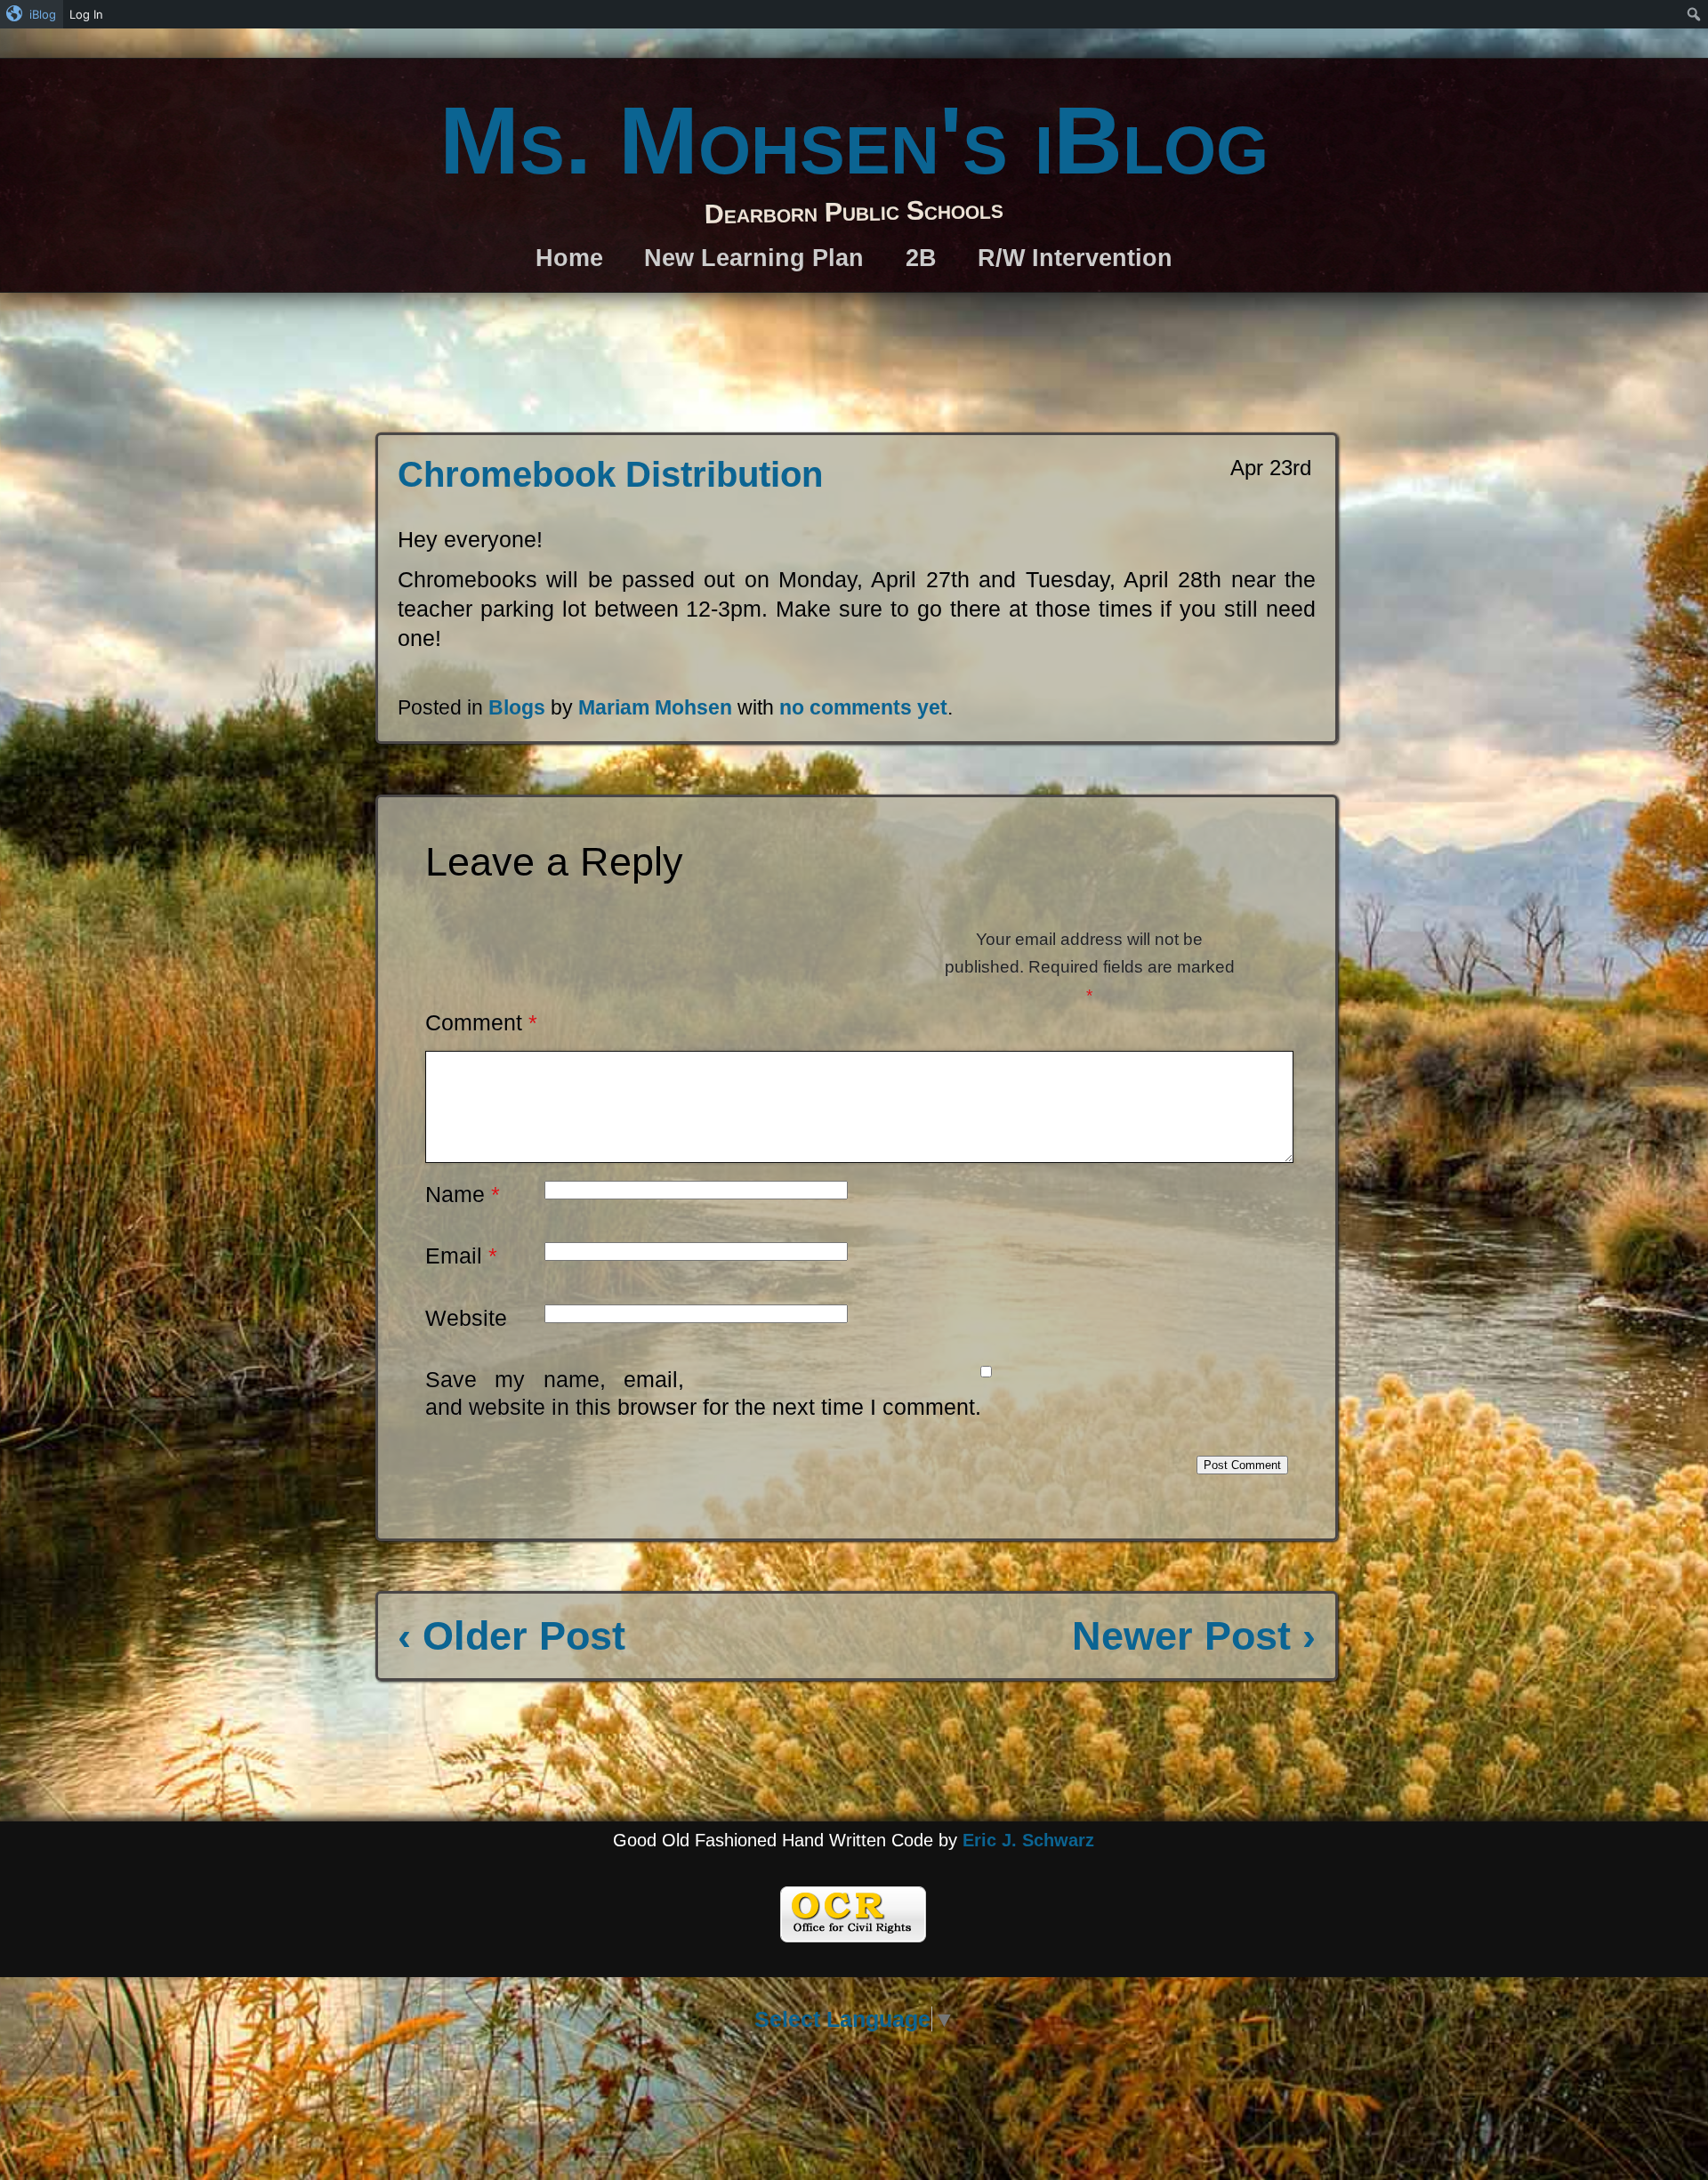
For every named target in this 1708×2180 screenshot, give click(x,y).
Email (461, 1256)
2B (921, 258)
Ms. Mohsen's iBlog (854, 140)
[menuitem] (32, 14)
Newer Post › (1194, 1636)
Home (569, 258)
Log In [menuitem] (86, 14)
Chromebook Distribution (610, 474)
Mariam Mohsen (655, 707)
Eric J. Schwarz (1028, 1840)
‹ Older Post (512, 1636)
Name (463, 1194)
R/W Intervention (1075, 258)
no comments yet (863, 707)
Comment (481, 1022)
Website (466, 1318)
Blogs (517, 707)
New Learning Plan (754, 258)
